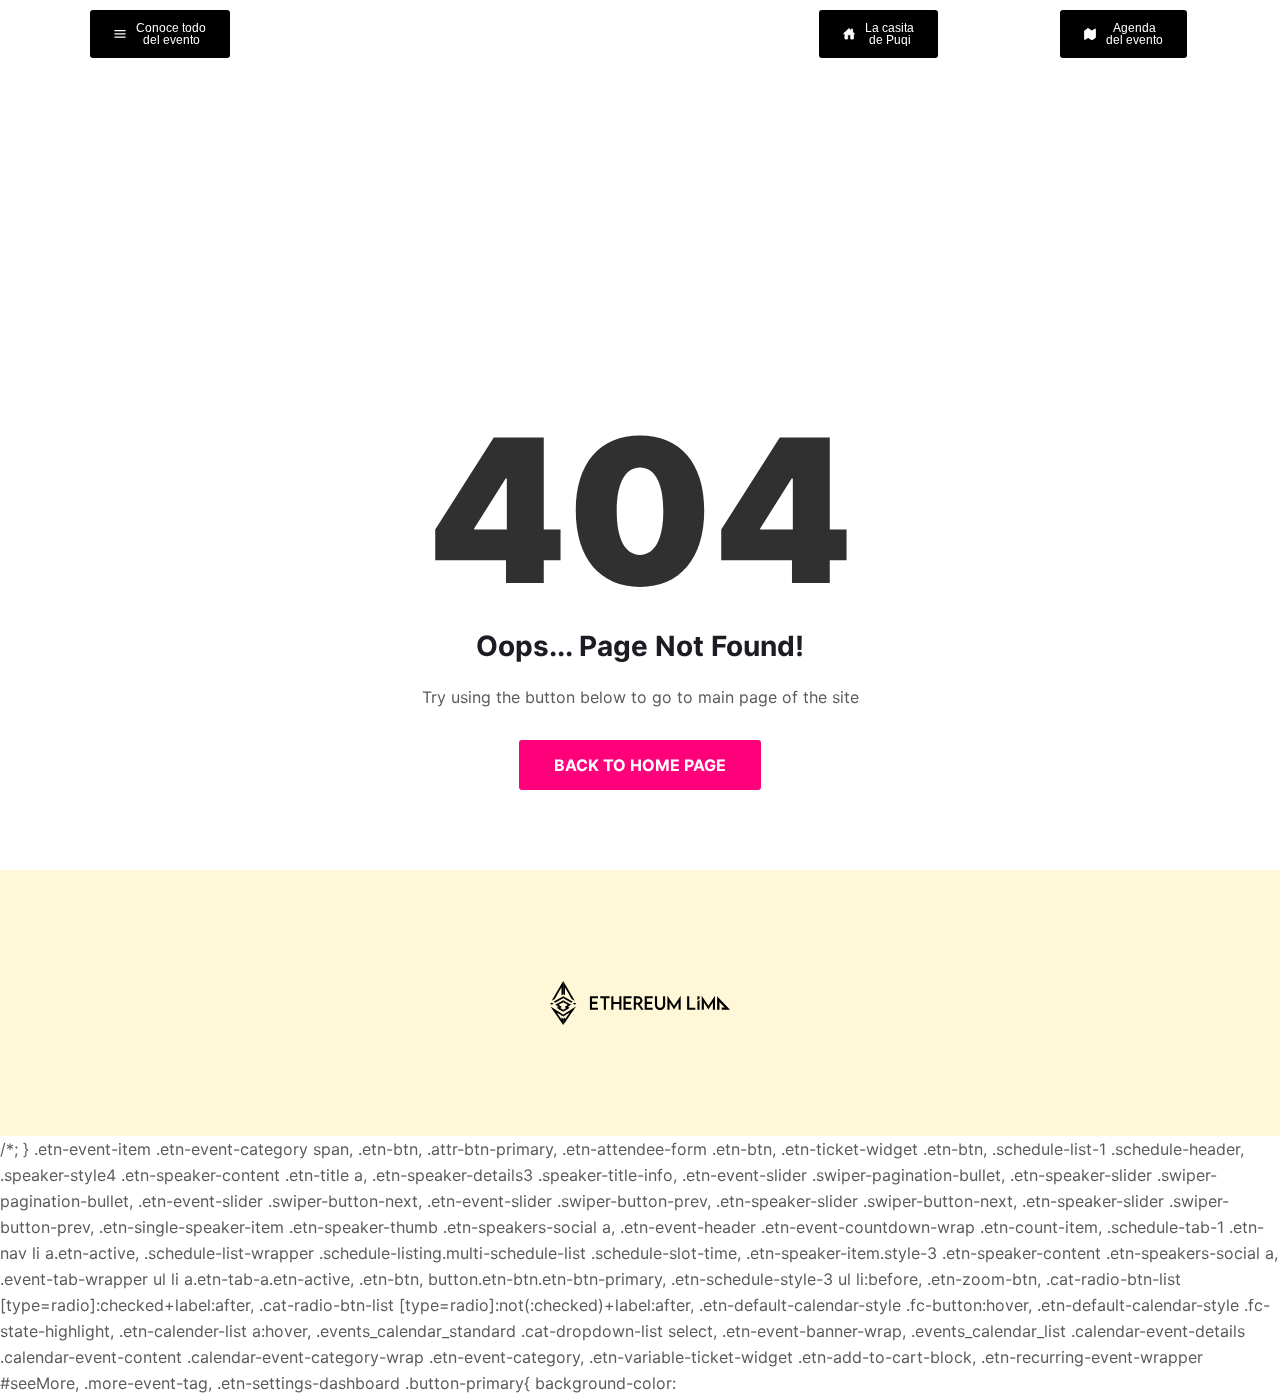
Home (567, 189)
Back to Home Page (640, 765)
